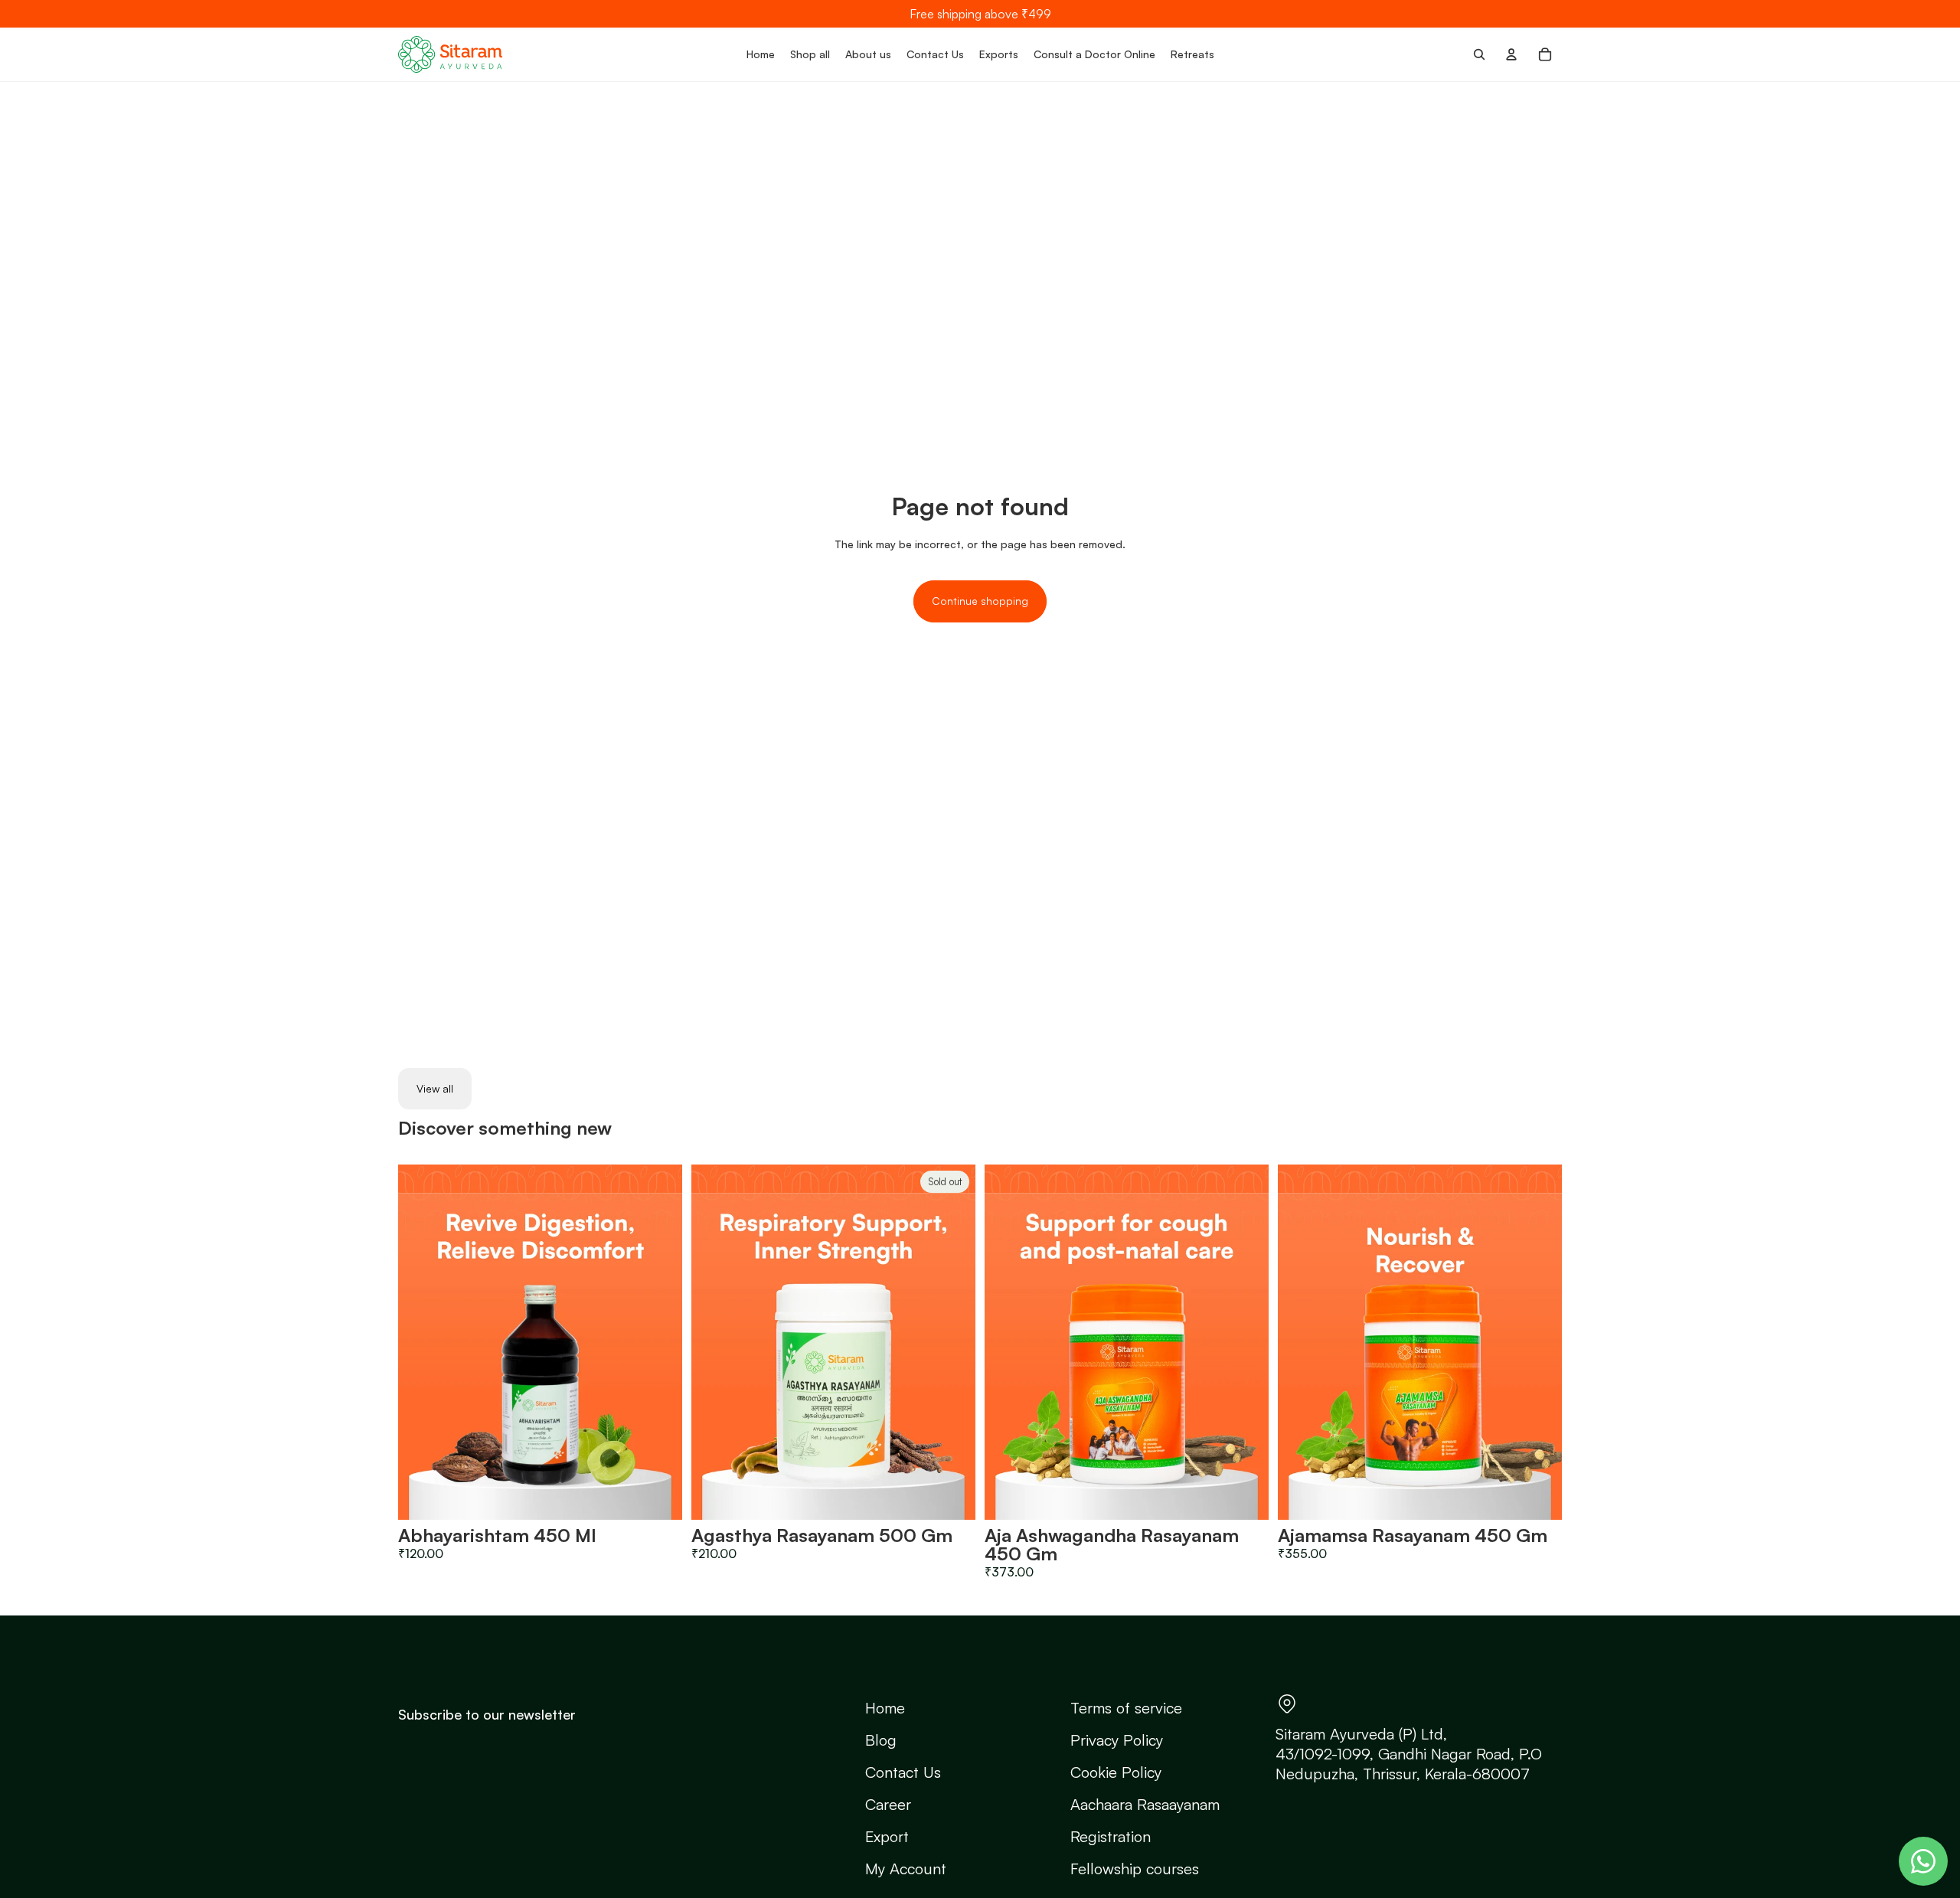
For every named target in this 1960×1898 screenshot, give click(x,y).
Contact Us (903, 1772)
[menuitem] (761, 54)
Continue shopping (980, 601)
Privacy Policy (1117, 1740)
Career (888, 1804)
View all (435, 1088)
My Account (906, 1869)
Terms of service (1126, 1708)
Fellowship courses (1135, 1869)
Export (887, 1836)
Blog (881, 1740)
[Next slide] (659, 1342)
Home (885, 1708)
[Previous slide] (421, 1342)
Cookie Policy (1116, 1772)
